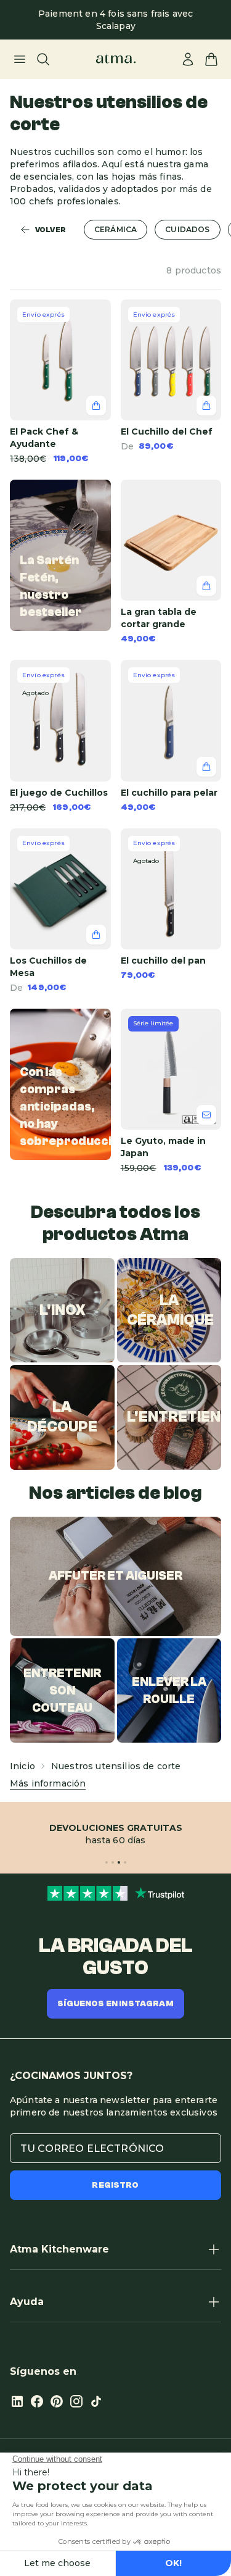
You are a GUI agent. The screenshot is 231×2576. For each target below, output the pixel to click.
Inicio (22, 1766)
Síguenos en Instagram (115, 2004)
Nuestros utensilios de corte (116, 1766)
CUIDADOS (187, 229)
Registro (115, 2185)
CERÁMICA (115, 229)
